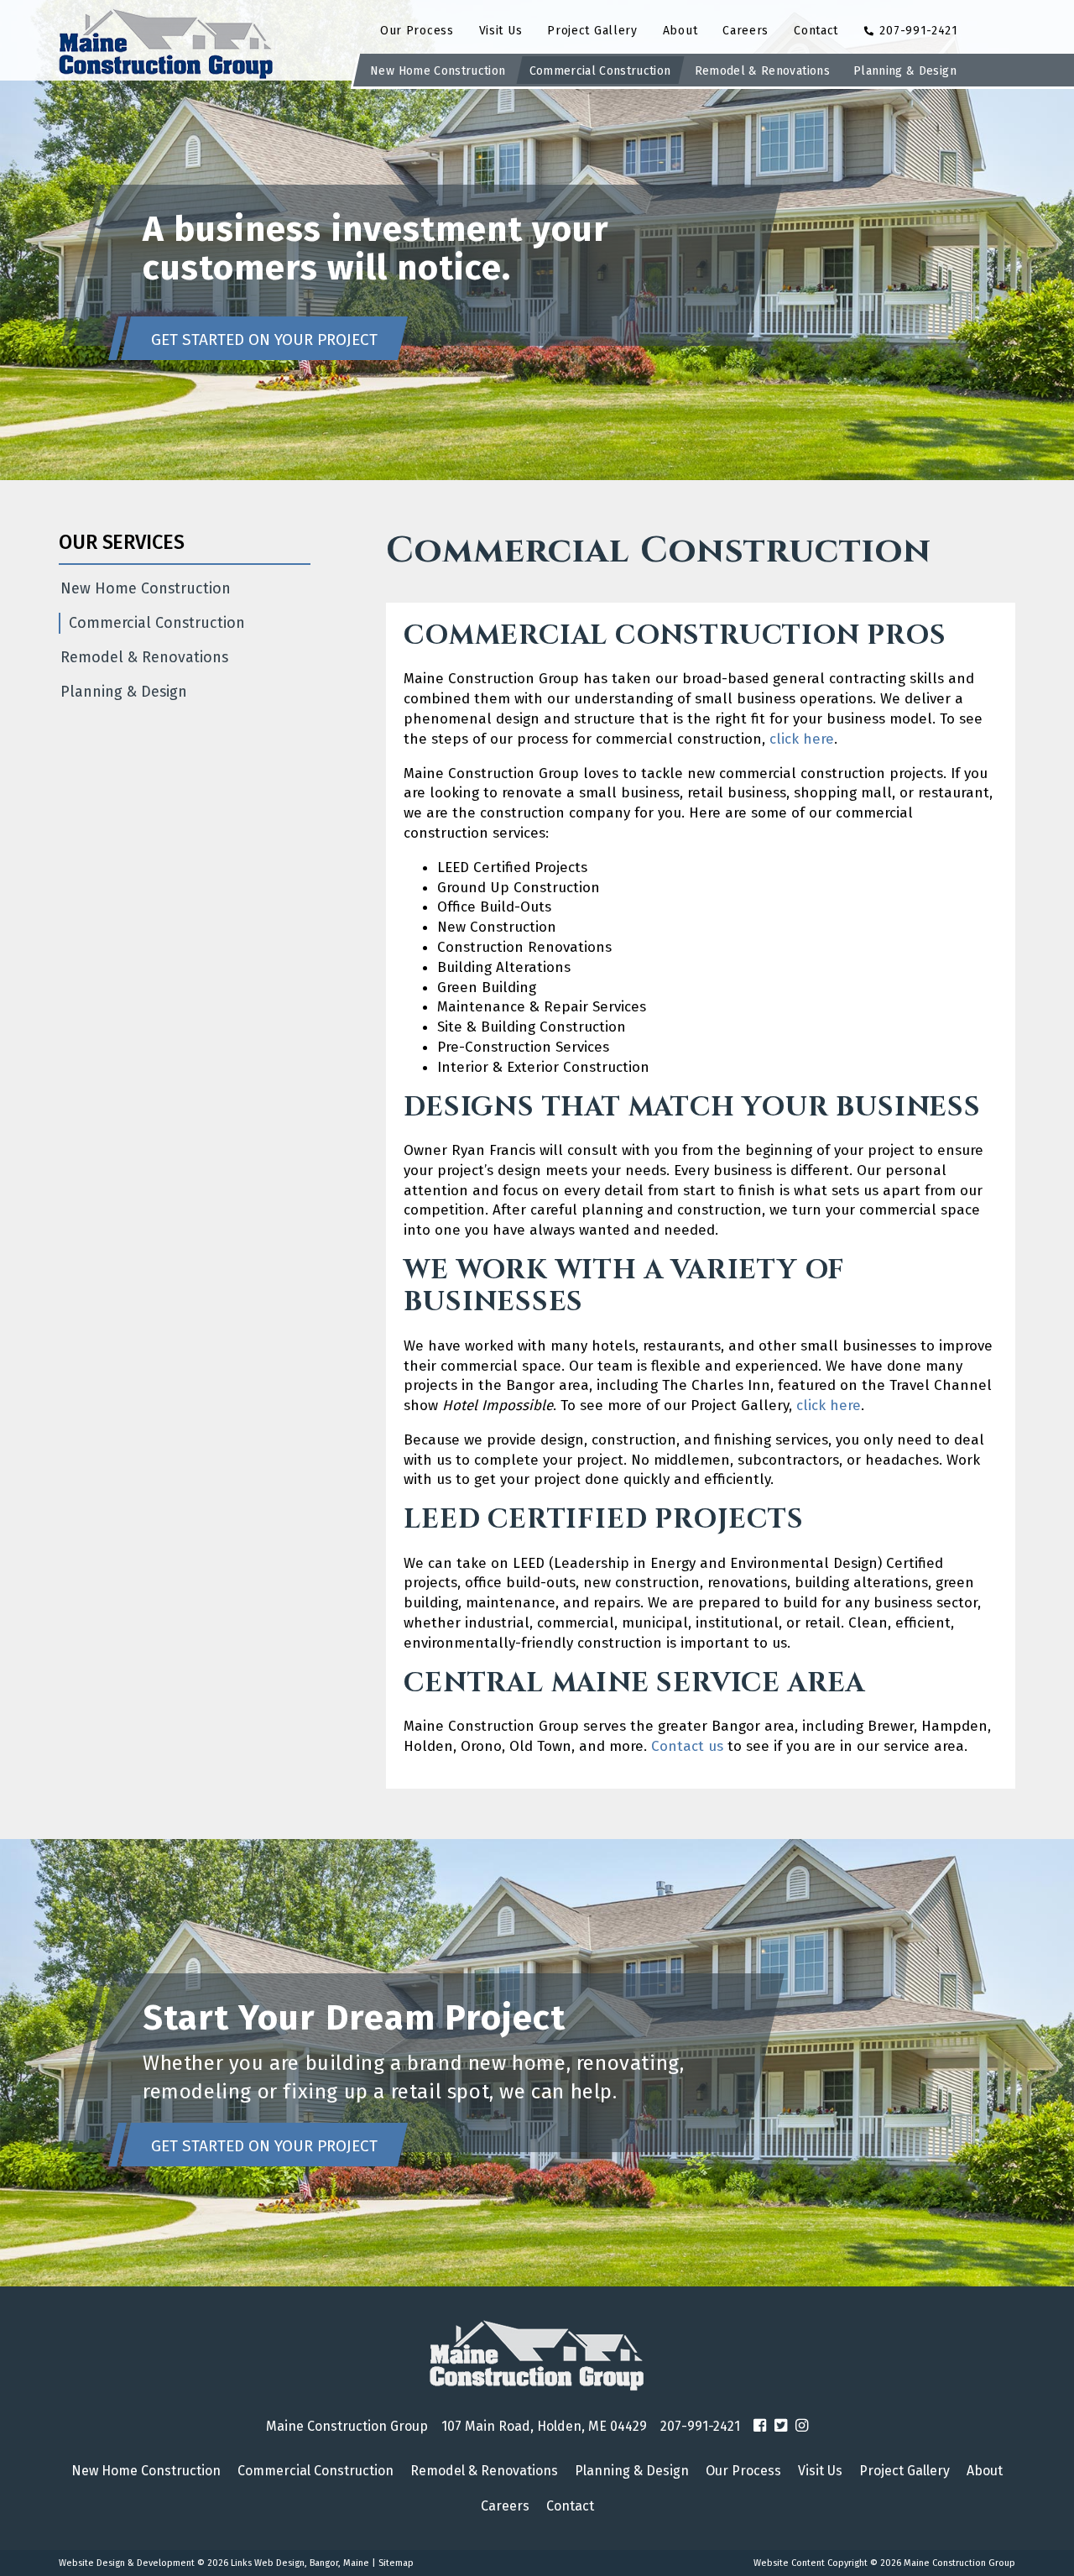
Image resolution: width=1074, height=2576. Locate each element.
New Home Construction (438, 71)
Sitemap (396, 2563)
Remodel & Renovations (762, 71)
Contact (816, 31)
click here (802, 739)
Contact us (685, 1746)
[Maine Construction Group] (537, 2356)
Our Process (417, 31)
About (680, 31)
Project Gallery (592, 31)
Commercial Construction (600, 71)
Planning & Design (905, 71)
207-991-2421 (917, 31)
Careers (746, 31)
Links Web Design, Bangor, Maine (301, 2563)
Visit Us (501, 31)
